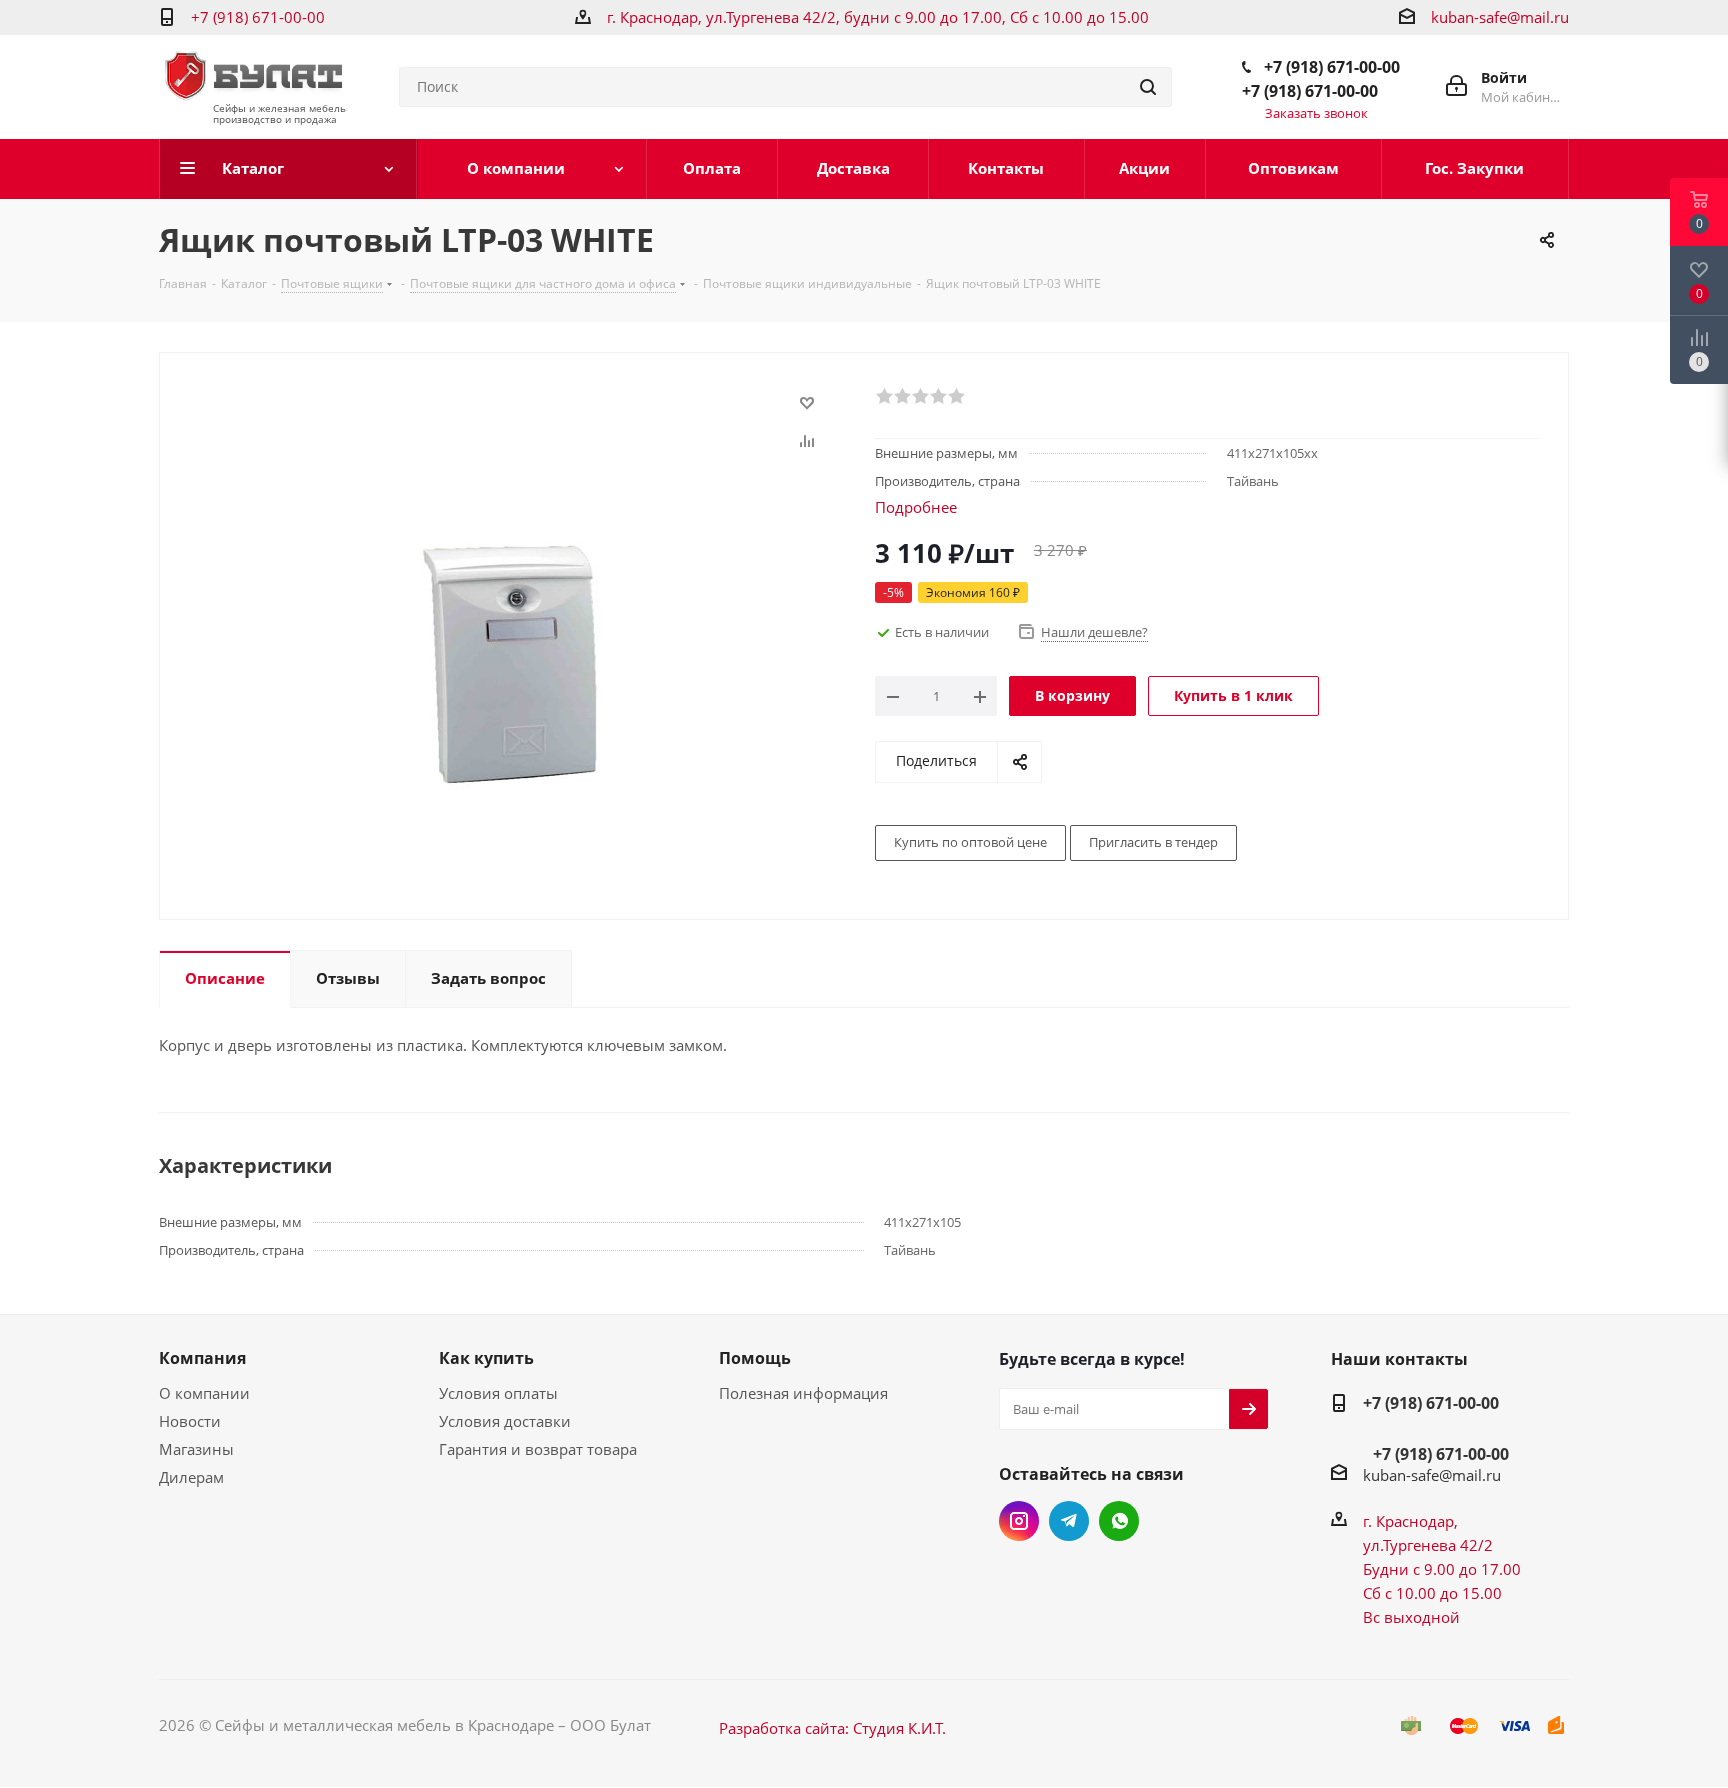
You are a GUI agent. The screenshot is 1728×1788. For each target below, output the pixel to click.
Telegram (1069, 1521)
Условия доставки (505, 1421)
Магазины (196, 1449)
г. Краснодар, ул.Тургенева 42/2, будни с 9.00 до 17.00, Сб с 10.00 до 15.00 (878, 17)
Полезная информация (803, 1393)
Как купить (486, 1358)
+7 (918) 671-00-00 (258, 17)
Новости (190, 1421)
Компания (202, 1358)
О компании (204, 1393)
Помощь (755, 1358)
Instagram (1019, 1521)
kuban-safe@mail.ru (1500, 17)
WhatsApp (1119, 1521)
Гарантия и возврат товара (538, 1449)
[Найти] (1148, 87)
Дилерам (191, 1477)
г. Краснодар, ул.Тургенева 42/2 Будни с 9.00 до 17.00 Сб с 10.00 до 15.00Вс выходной (1442, 1569)
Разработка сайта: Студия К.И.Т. (832, 1728)
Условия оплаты (498, 1393)
